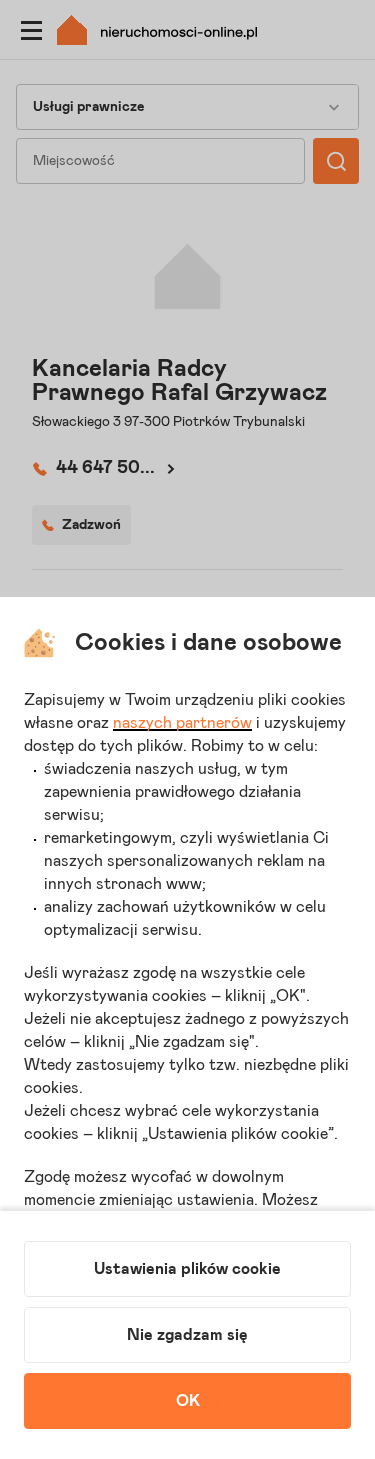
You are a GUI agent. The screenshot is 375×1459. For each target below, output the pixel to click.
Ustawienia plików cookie (187, 1269)
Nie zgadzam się (187, 1335)
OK (188, 1401)
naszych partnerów (182, 723)
